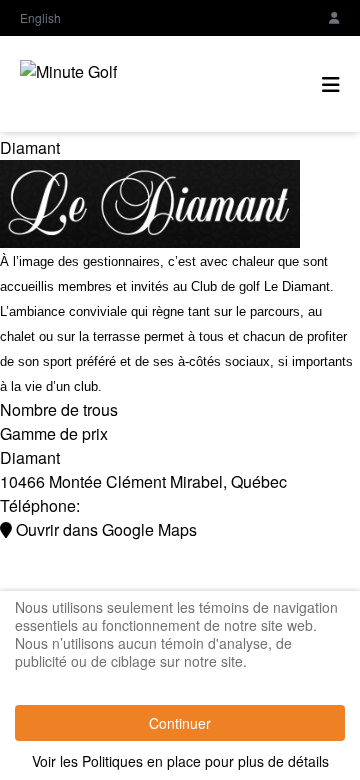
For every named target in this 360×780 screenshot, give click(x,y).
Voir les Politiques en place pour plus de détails (180, 761)
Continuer (180, 723)
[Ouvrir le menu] (331, 84)
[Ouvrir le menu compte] (334, 18)
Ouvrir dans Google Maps (104, 529)
